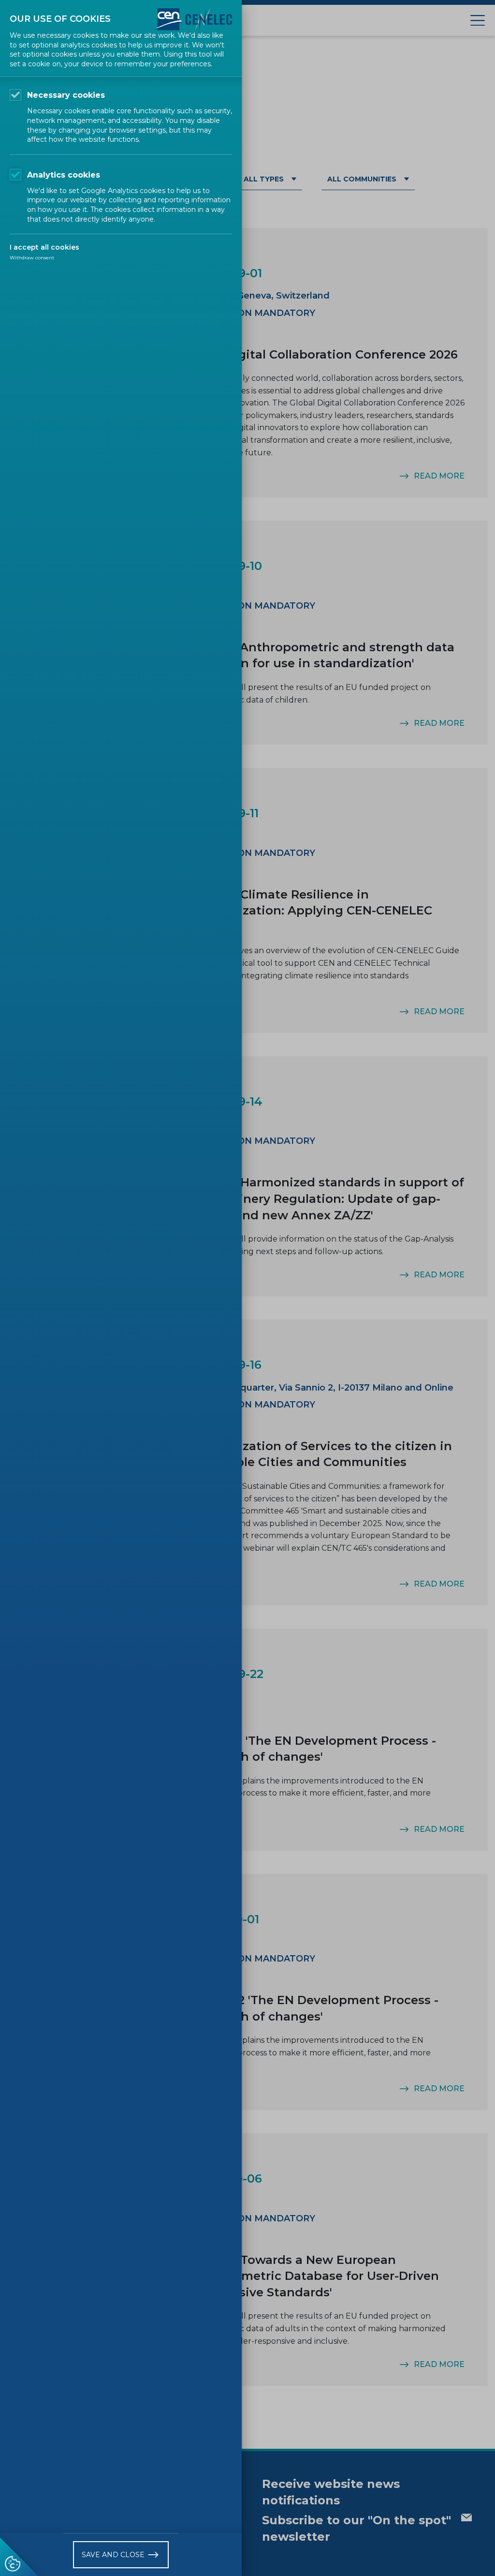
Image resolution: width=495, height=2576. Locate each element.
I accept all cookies (44, 247)
